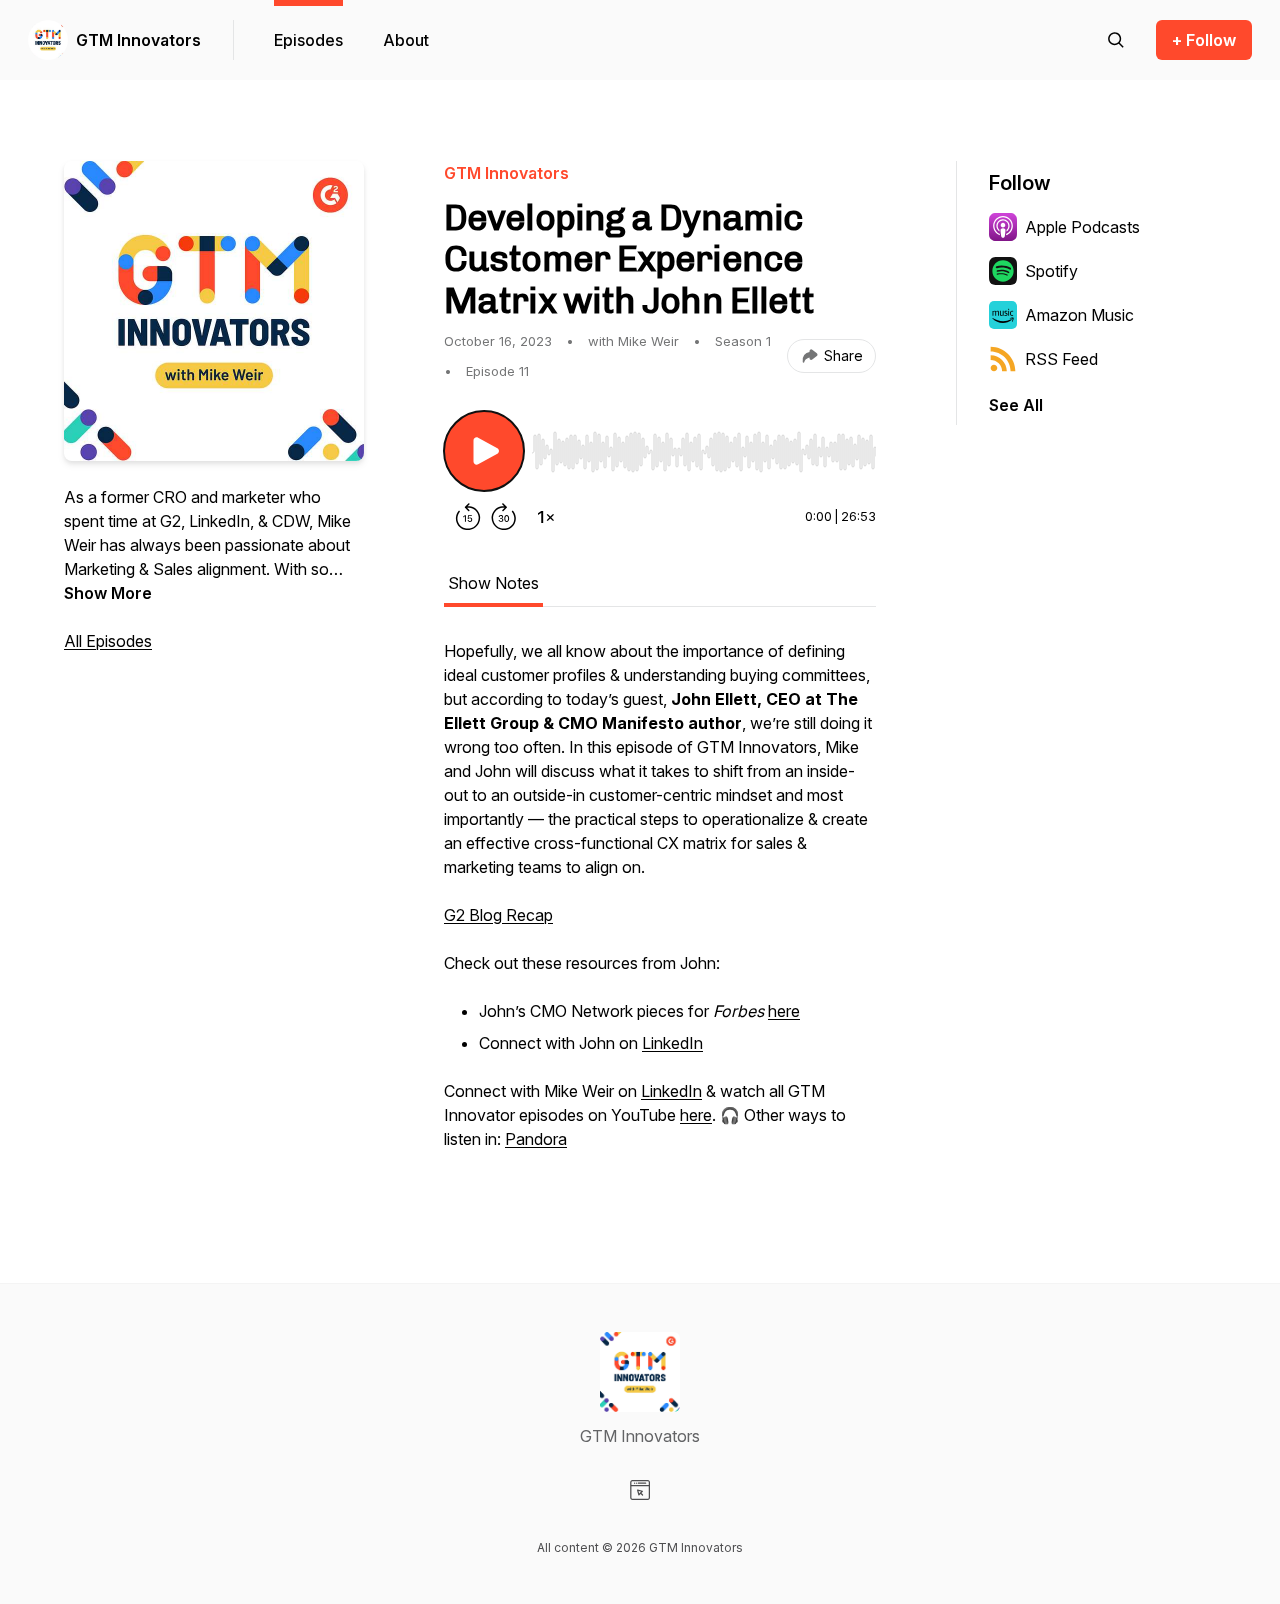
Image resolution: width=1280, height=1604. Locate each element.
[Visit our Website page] (640, 1490)
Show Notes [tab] (493, 583)
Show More (108, 593)
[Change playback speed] (546, 517)
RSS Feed (1061, 359)
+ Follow (1204, 40)
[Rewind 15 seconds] (468, 517)
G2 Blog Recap (498, 915)
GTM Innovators (138, 40)
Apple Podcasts (1082, 227)
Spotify (1051, 271)
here (784, 1011)
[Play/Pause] (484, 451)
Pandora (536, 1139)
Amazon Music (1079, 315)
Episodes (308, 40)
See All (1016, 405)
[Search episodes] (1116, 40)
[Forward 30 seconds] (504, 517)
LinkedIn (672, 1043)
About (406, 40)
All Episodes (108, 641)
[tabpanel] (660, 905)
